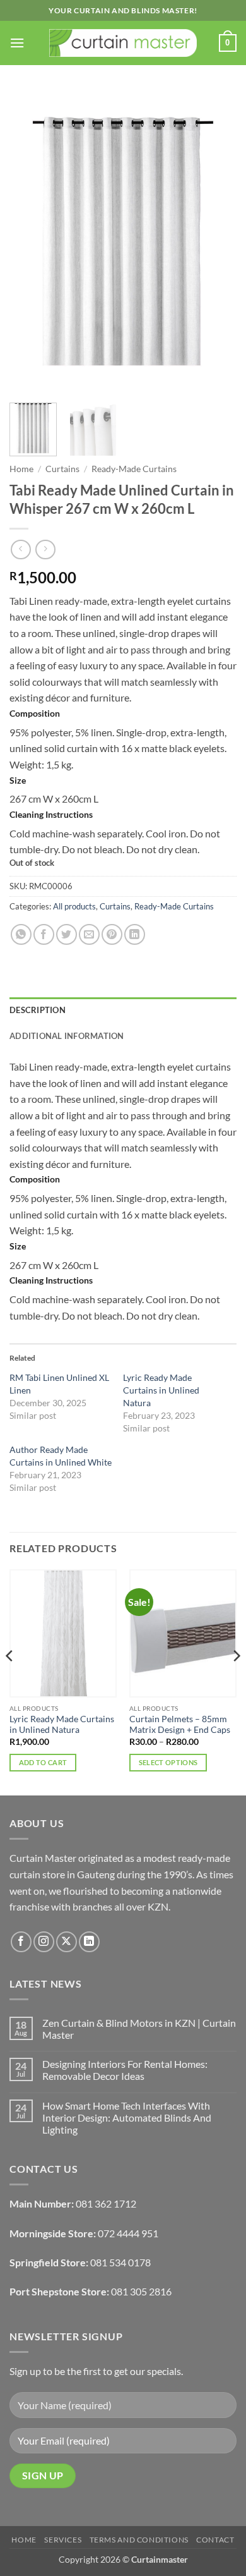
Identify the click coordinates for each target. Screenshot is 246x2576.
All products (74, 906)
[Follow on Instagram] (44, 1942)
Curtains (62, 469)
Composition (35, 713)
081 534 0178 (120, 2262)
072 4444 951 (128, 2233)
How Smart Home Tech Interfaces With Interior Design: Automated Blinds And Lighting (127, 2117)
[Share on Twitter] (67, 934)
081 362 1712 (106, 2203)
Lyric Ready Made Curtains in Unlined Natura (161, 1390)
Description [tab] (38, 1010)
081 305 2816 (141, 2291)
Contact (215, 2540)
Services (63, 2540)
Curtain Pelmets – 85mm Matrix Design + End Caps (180, 1725)
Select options (168, 1762)
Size (18, 780)
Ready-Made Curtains (134, 469)
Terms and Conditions (139, 2540)
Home (21, 469)
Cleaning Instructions (51, 814)
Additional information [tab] (67, 1036)
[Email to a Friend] (89, 934)
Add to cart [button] (43, 1762)
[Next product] (20, 550)
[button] (17, 43)
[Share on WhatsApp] (21, 934)
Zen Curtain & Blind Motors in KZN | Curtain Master (139, 2029)
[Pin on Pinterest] (112, 934)
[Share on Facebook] (44, 934)
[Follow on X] (67, 1942)
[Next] (216, 242)
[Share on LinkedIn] (135, 934)
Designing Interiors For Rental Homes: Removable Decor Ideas (125, 2070)
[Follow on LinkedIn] (89, 1942)
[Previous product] (45, 550)
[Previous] (30, 242)
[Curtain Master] (123, 43)
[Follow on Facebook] (21, 1942)
